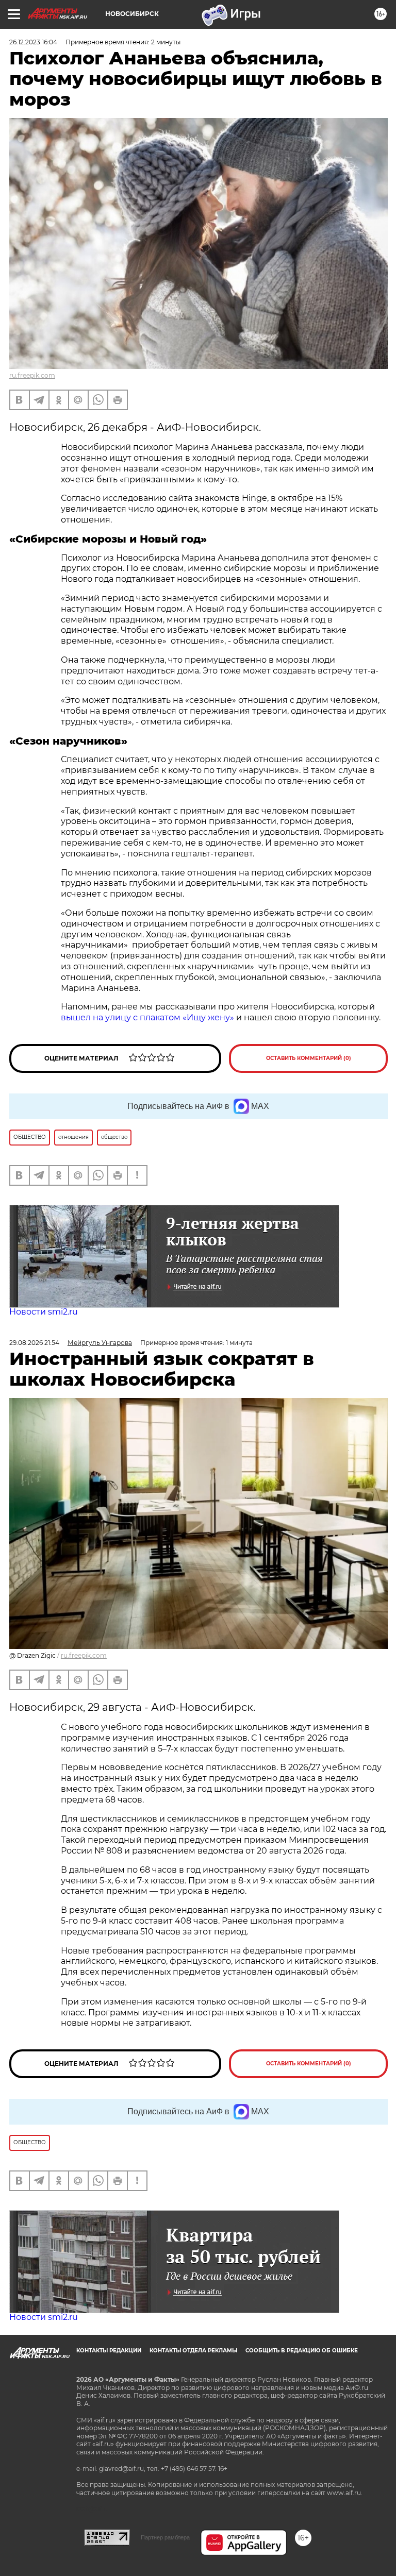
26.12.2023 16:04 (33, 42)
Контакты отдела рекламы (193, 2351)
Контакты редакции (109, 2351)
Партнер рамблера (165, 2537)
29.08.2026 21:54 (34, 1343)
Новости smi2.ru (44, 1312)
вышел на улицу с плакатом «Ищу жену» (147, 1017)
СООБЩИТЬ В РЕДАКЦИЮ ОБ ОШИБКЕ (302, 2351)
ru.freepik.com (32, 375)
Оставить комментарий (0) (309, 1058)
